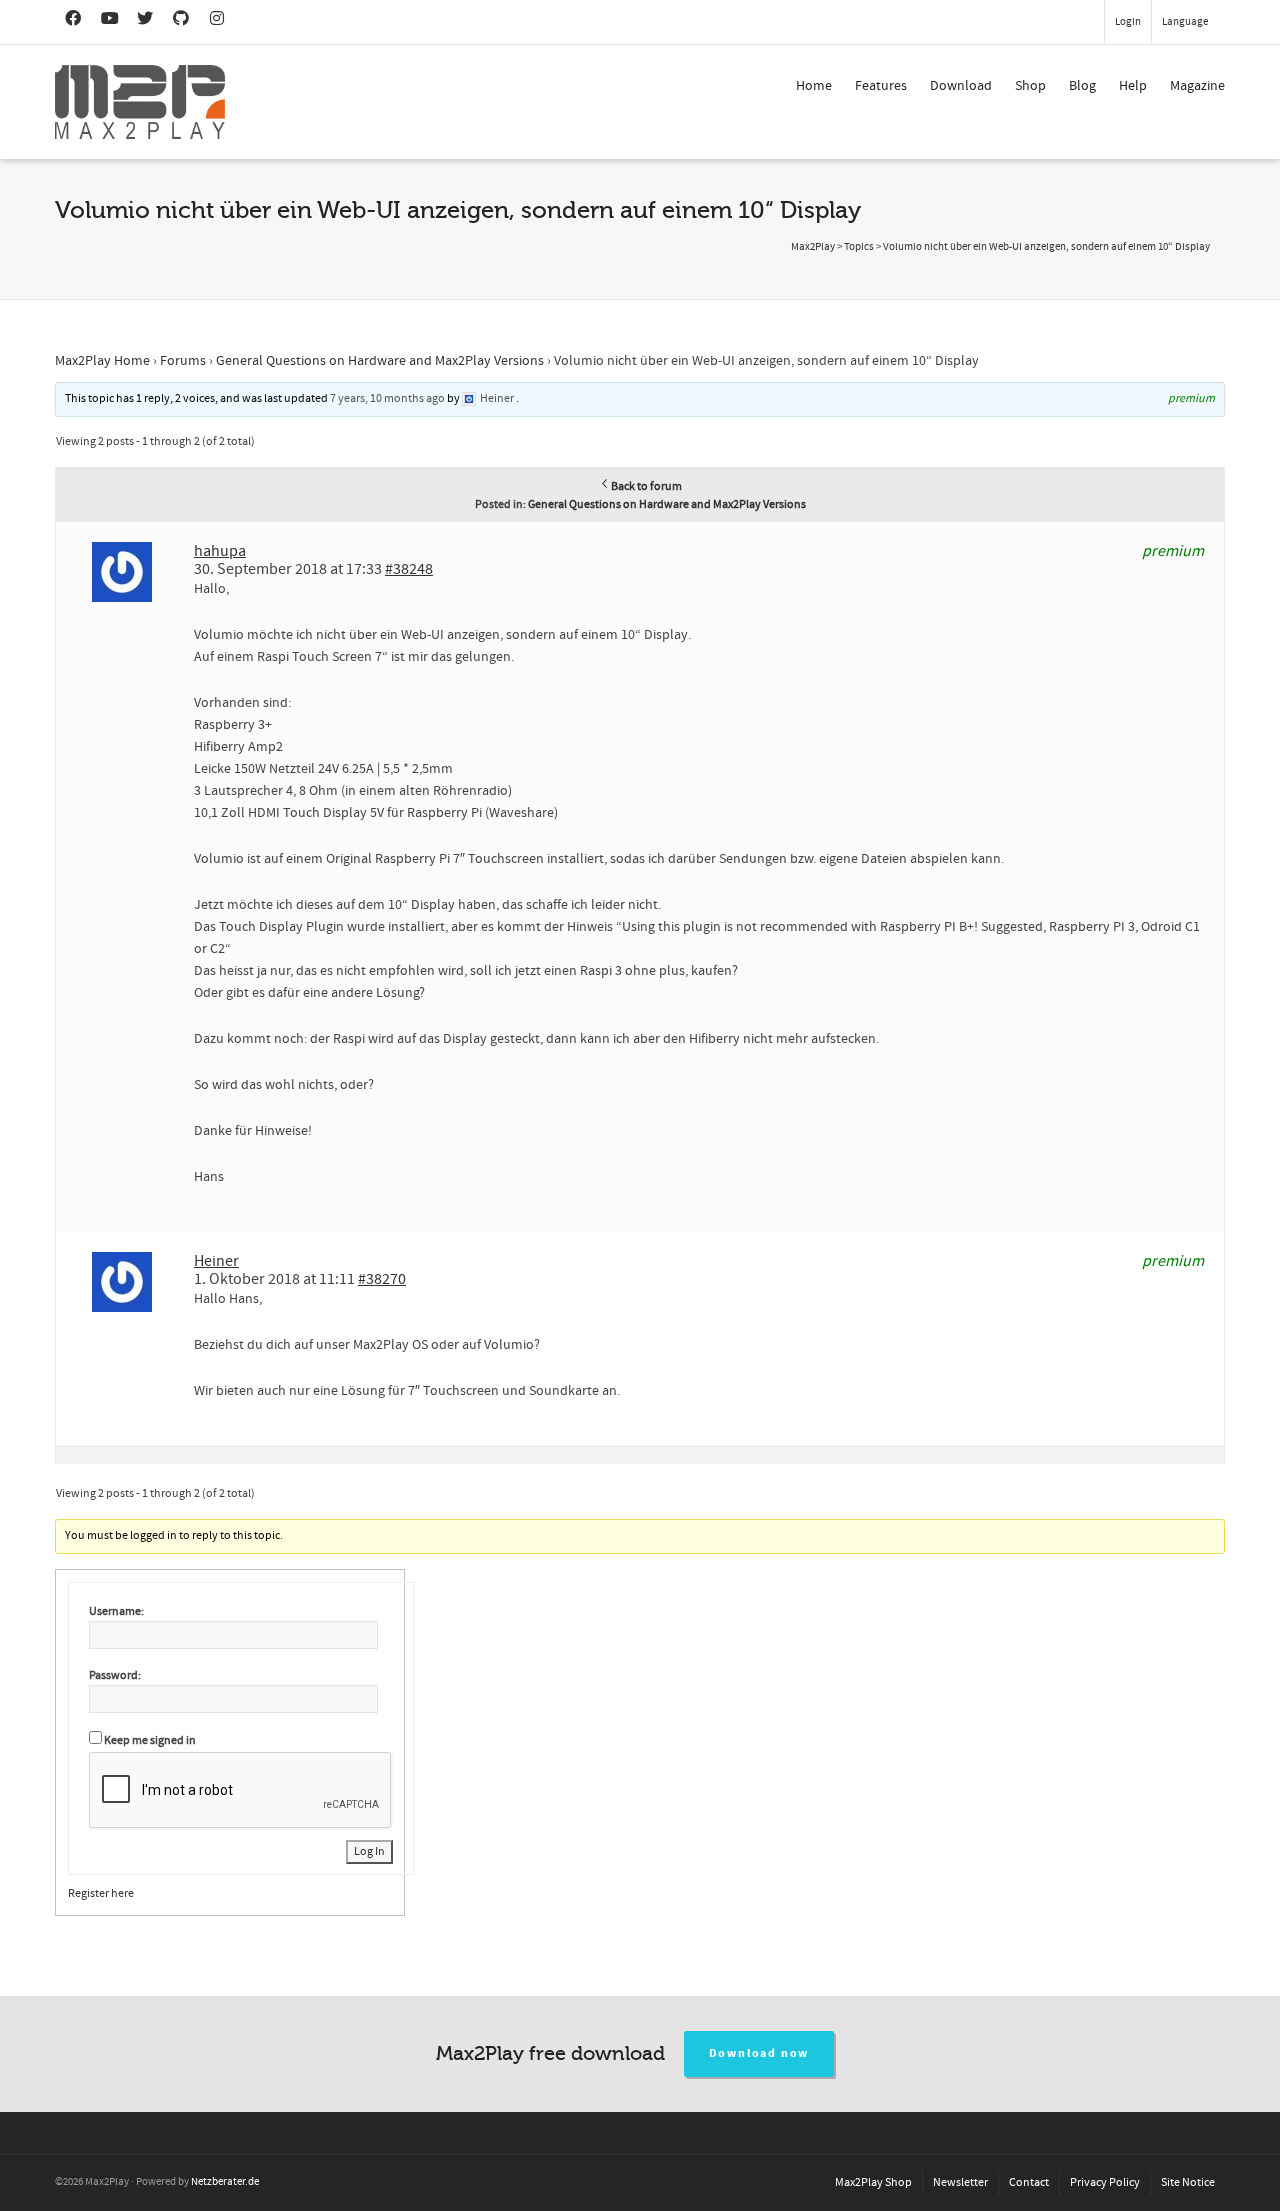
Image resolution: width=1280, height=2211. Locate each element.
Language (1185, 22)
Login (1128, 22)
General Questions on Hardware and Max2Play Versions (380, 361)
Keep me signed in (150, 1740)
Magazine (1197, 86)
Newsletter (960, 2182)
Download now (759, 2053)
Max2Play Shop (873, 2182)
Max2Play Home (102, 361)
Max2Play (813, 247)
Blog (1082, 86)
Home (814, 86)
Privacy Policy (1105, 2182)
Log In (369, 1851)
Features (881, 86)
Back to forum (646, 486)
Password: (115, 1675)
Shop (1030, 86)
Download (961, 86)
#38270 (382, 1279)
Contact (1029, 2182)
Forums (183, 361)
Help (1133, 86)
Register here (101, 1893)
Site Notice (1188, 2182)
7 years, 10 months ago (387, 398)
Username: (116, 1611)
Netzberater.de (225, 2182)
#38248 (409, 569)
